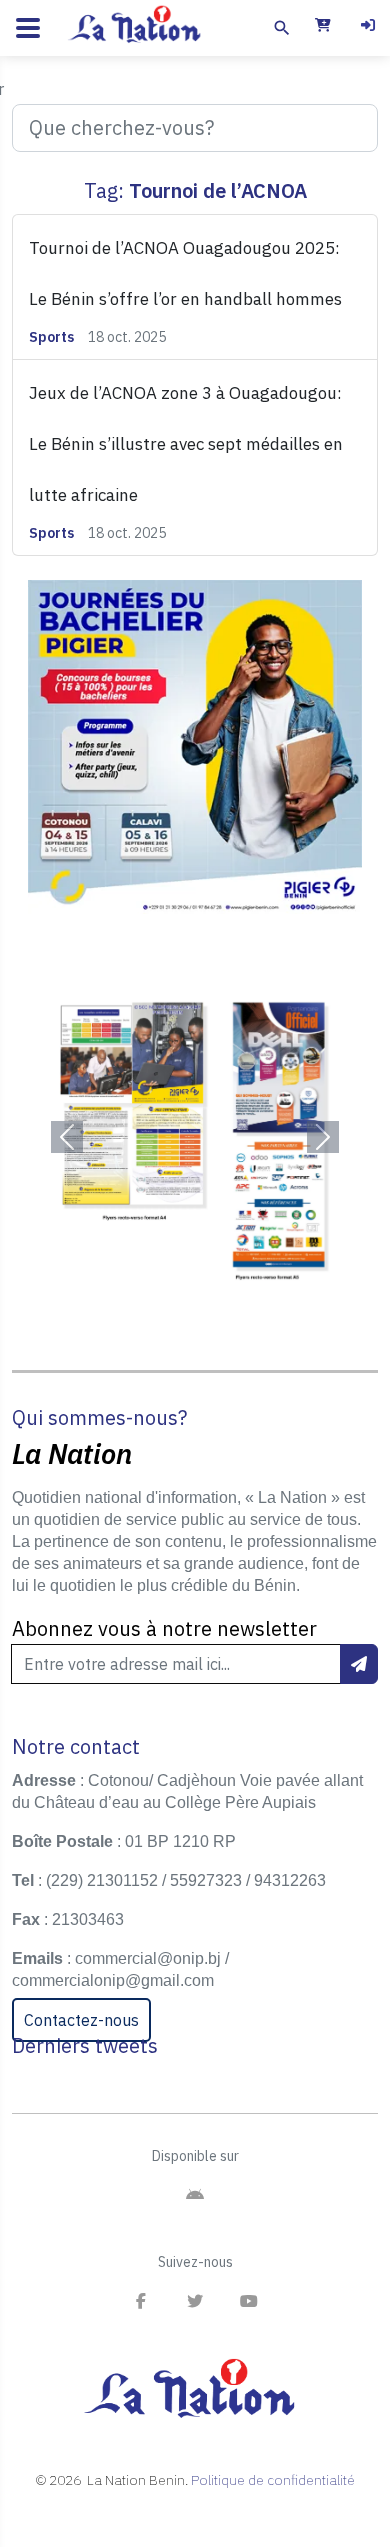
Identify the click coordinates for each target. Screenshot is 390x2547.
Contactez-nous (81, 2020)
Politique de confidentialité (273, 2480)
